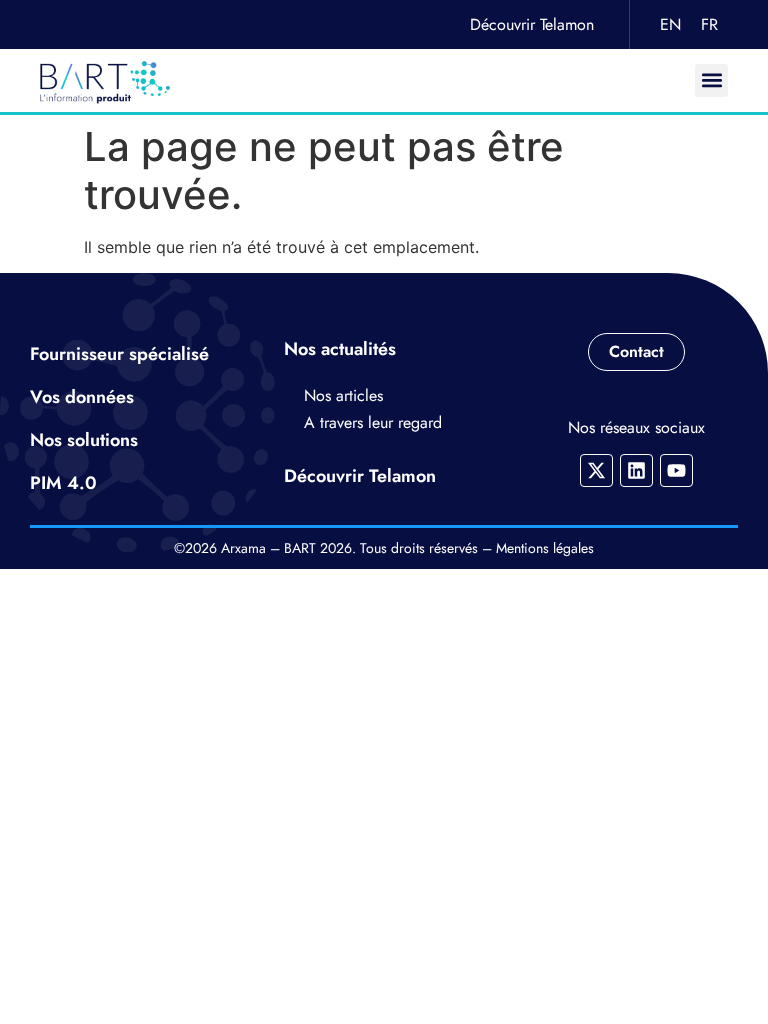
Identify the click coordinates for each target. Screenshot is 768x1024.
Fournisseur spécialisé (119, 354)
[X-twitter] (596, 470)
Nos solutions (84, 440)
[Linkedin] (636, 470)
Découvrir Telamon (532, 24)
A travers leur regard (373, 422)
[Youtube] (676, 470)
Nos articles (343, 395)
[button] (711, 80)
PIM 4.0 (63, 483)
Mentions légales (545, 548)
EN (670, 24)
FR (709, 24)
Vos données (82, 397)
